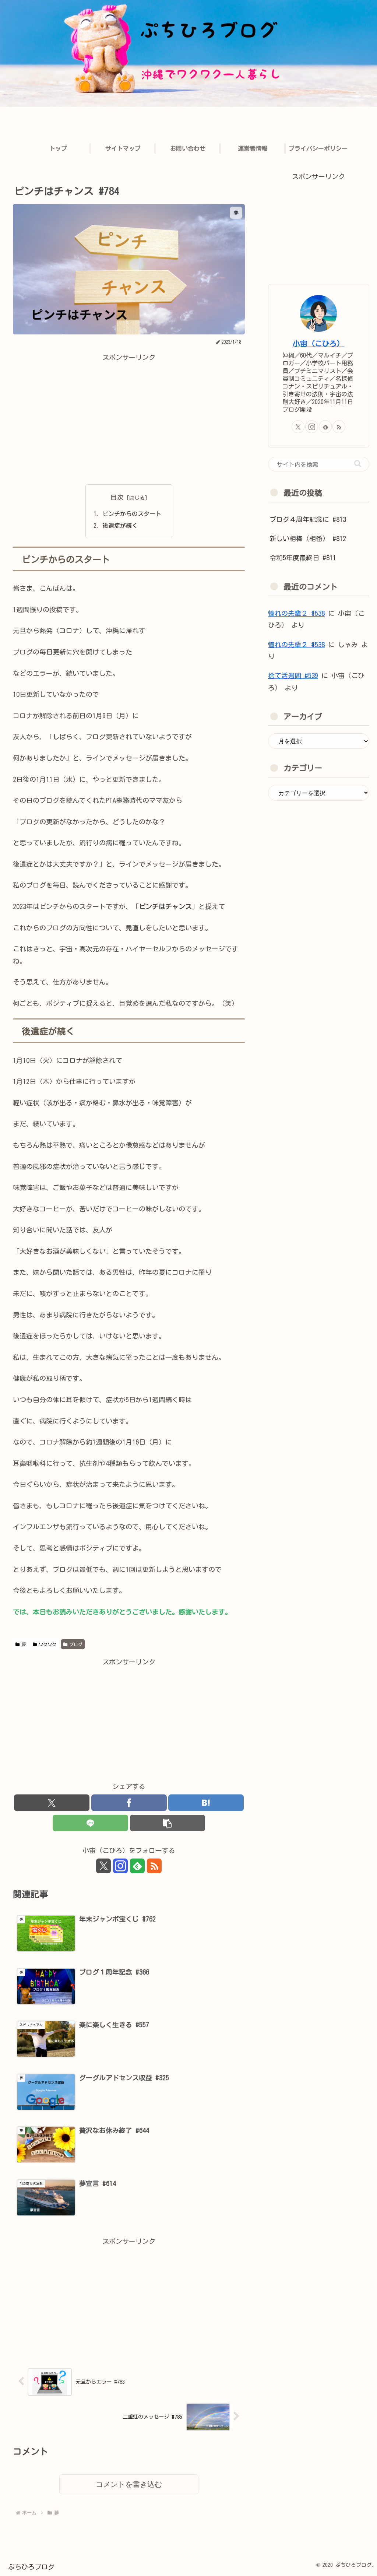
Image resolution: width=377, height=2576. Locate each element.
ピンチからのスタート (132, 514)
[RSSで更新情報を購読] (154, 1866)
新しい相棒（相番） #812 (308, 538)
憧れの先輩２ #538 (296, 613)
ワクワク (47, 1644)
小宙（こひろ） (318, 343)
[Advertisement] (129, 415)
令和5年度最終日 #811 (303, 558)
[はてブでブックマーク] (206, 1803)
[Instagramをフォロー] (120, 1866)
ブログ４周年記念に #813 (308, 519)
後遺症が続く (120, 526)
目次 (117, 497)
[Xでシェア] (52, 1803)
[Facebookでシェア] (129, 1803)
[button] (168, 1823)
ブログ (76, 1644)
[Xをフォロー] (103, 1866)
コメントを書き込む (129, 2484)
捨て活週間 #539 (293, 675)
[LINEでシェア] (90, 1823)
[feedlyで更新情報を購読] (137, 1866)
